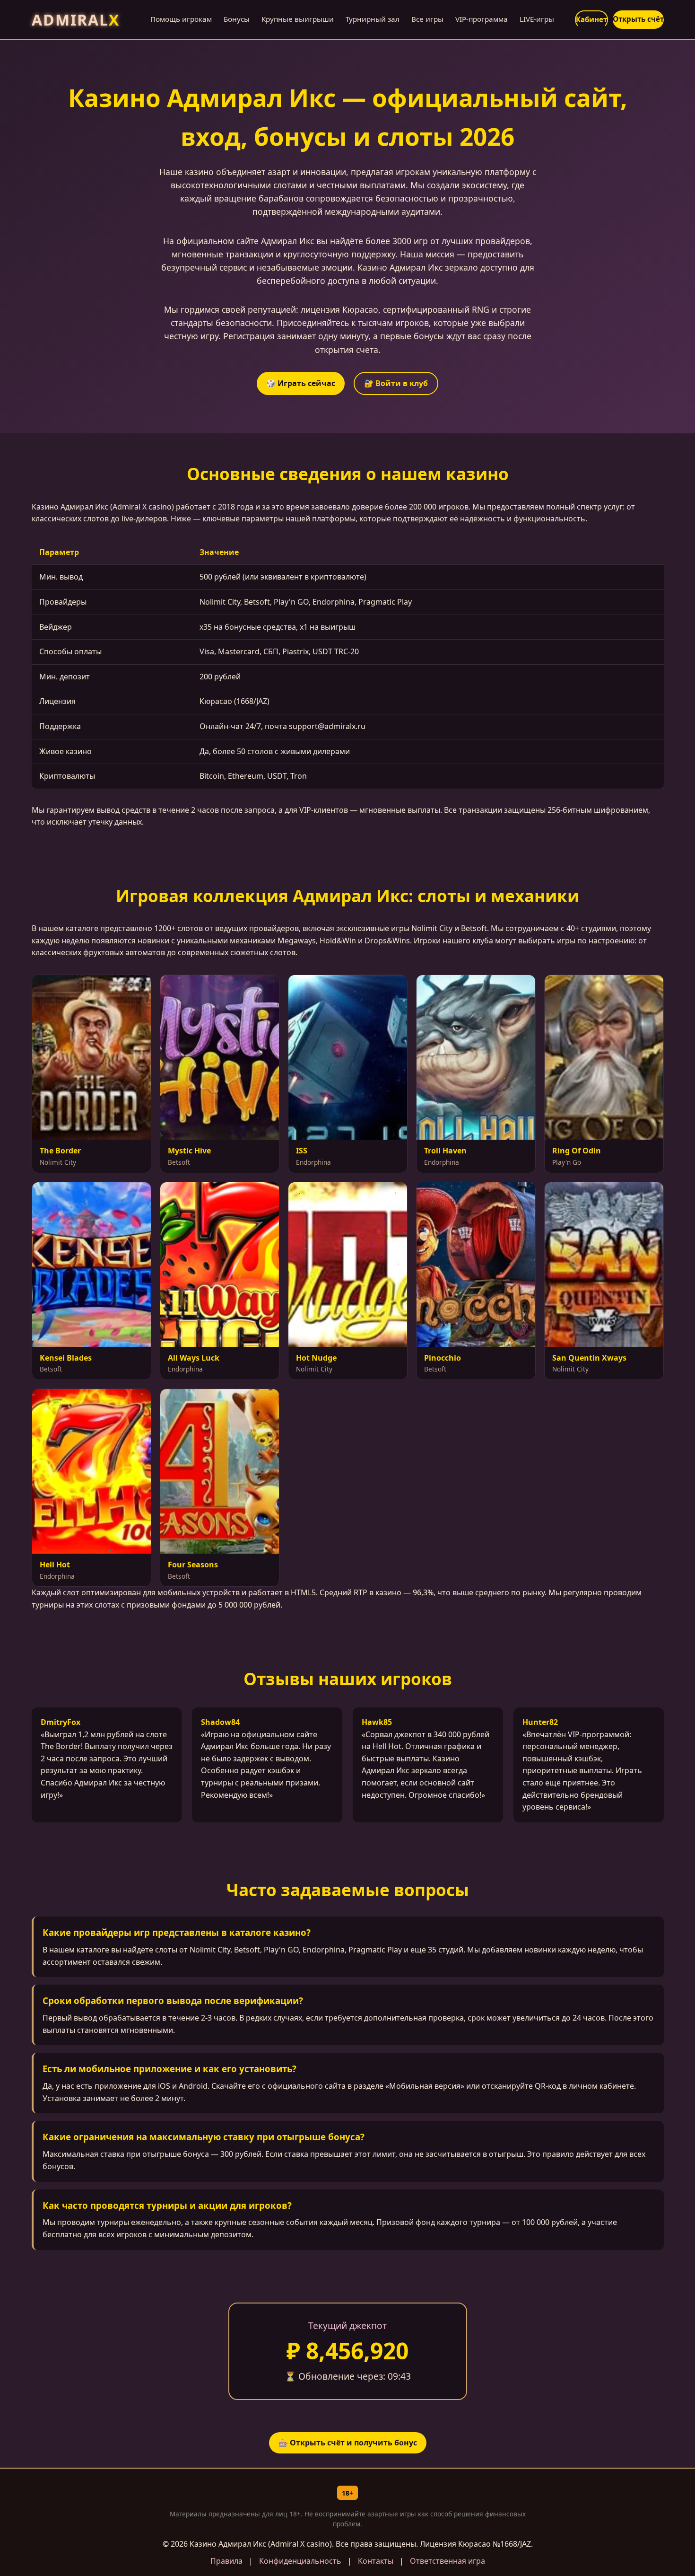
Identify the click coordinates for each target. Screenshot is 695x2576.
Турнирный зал (373, 19)
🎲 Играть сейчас (301, 383)
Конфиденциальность (300, 2561)
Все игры (427, 19)
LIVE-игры (537, 19)
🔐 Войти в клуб (396, 383)
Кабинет (591, 19)
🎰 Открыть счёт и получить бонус (348, 2443)
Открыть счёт (638, 19)
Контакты (376, 2561)
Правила (226, 2561)
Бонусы (237, 19)
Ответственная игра (447, 2561)
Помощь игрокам (181, 19)
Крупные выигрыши (298, 19)
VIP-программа (482, 19)
